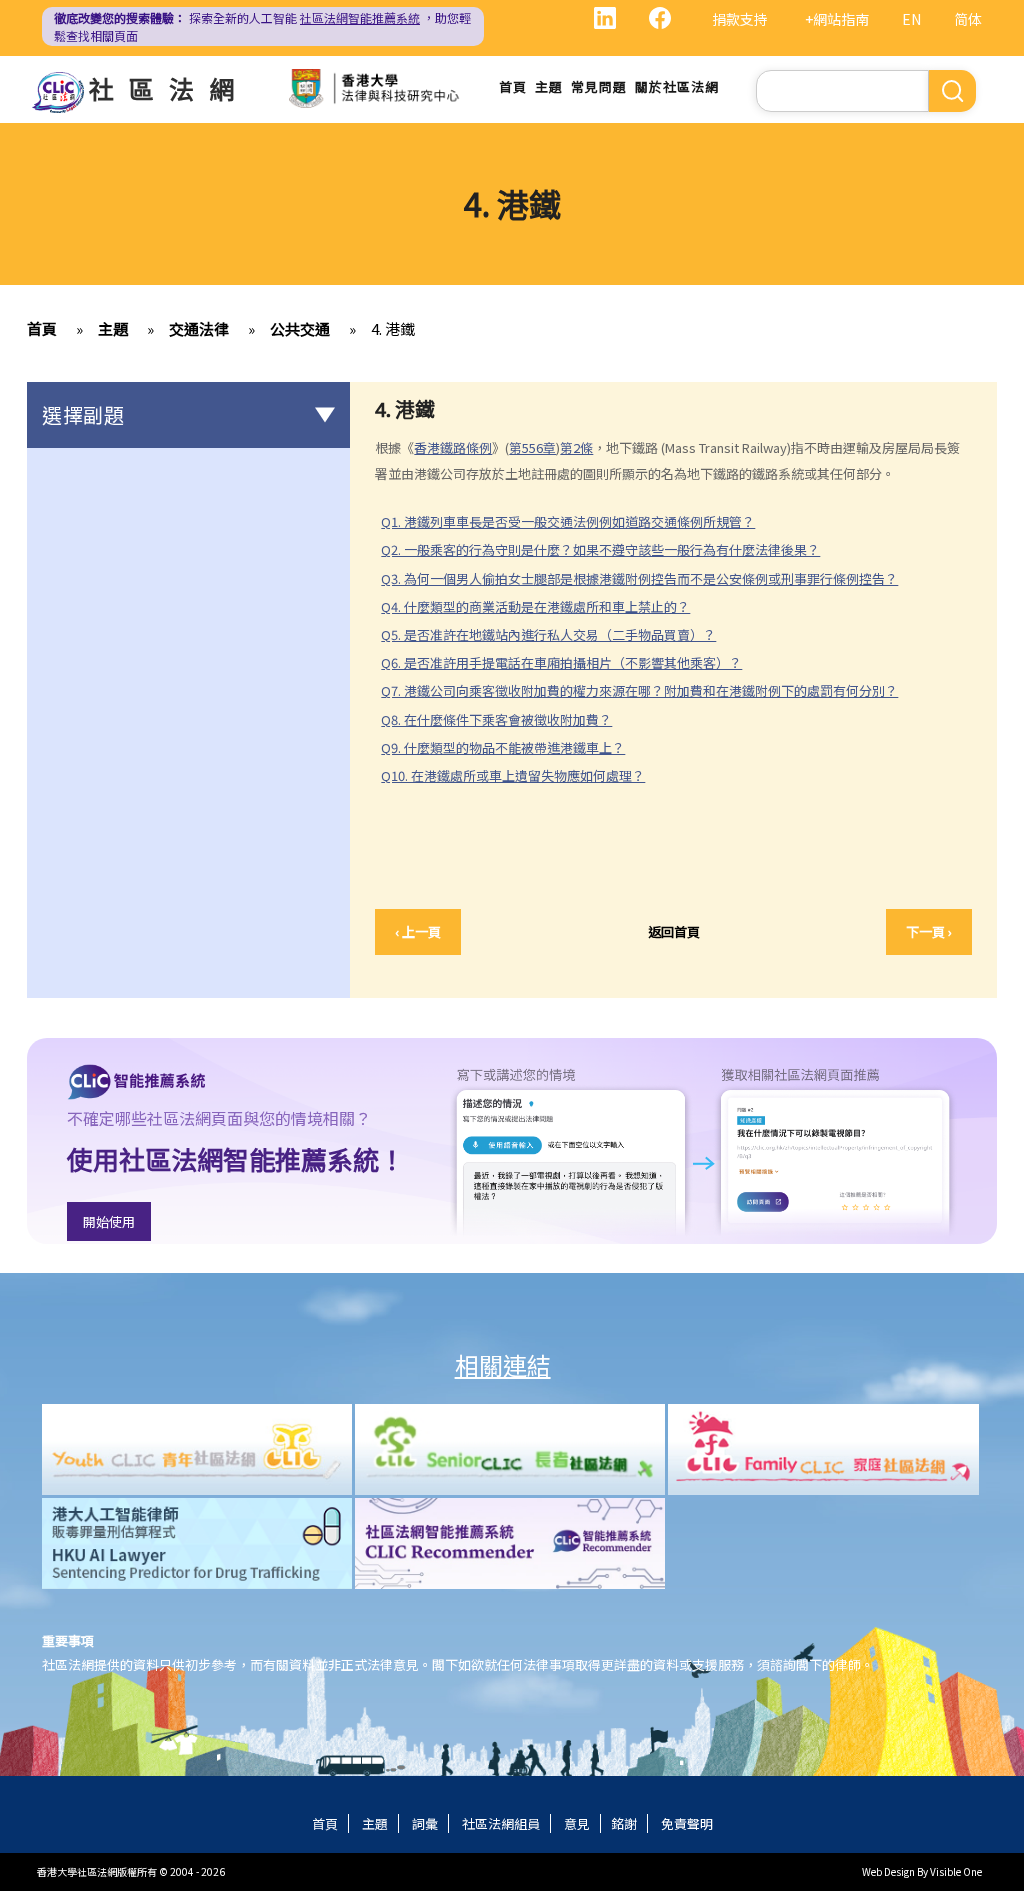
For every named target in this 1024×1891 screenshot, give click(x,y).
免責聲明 (687, 1823)
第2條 (576, 447)
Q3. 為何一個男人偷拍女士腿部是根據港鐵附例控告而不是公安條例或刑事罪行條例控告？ (639, 578)
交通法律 (199, 328)
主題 (549, 86)
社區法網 (169, 88)
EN (911, 19)
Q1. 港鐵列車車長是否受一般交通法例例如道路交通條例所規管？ (568, 521)
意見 (577, 1823)
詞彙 (425, 1823)
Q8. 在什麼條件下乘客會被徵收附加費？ (496, 719)
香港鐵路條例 (453, 447)
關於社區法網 (677, 86)
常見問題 (599, 86)
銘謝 (624, 1823)
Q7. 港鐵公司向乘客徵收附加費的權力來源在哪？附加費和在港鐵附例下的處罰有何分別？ (639, 690)
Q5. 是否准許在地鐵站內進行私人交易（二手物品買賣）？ (548, 634)
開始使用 (109, 1221)
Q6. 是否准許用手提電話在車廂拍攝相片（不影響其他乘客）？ (561, 662)
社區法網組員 (501, 1823)
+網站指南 (837, 19)
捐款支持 (740, 19)
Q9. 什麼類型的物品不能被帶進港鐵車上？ (511, 748)
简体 (968, 19)
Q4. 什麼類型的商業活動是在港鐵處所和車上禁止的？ (535, 606)
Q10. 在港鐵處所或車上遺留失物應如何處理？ (513, 775)
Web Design (888, 1871)
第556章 (532, 447)
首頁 (513, 86)
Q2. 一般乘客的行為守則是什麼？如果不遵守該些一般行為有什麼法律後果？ (600, 549)
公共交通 (300, 328)
